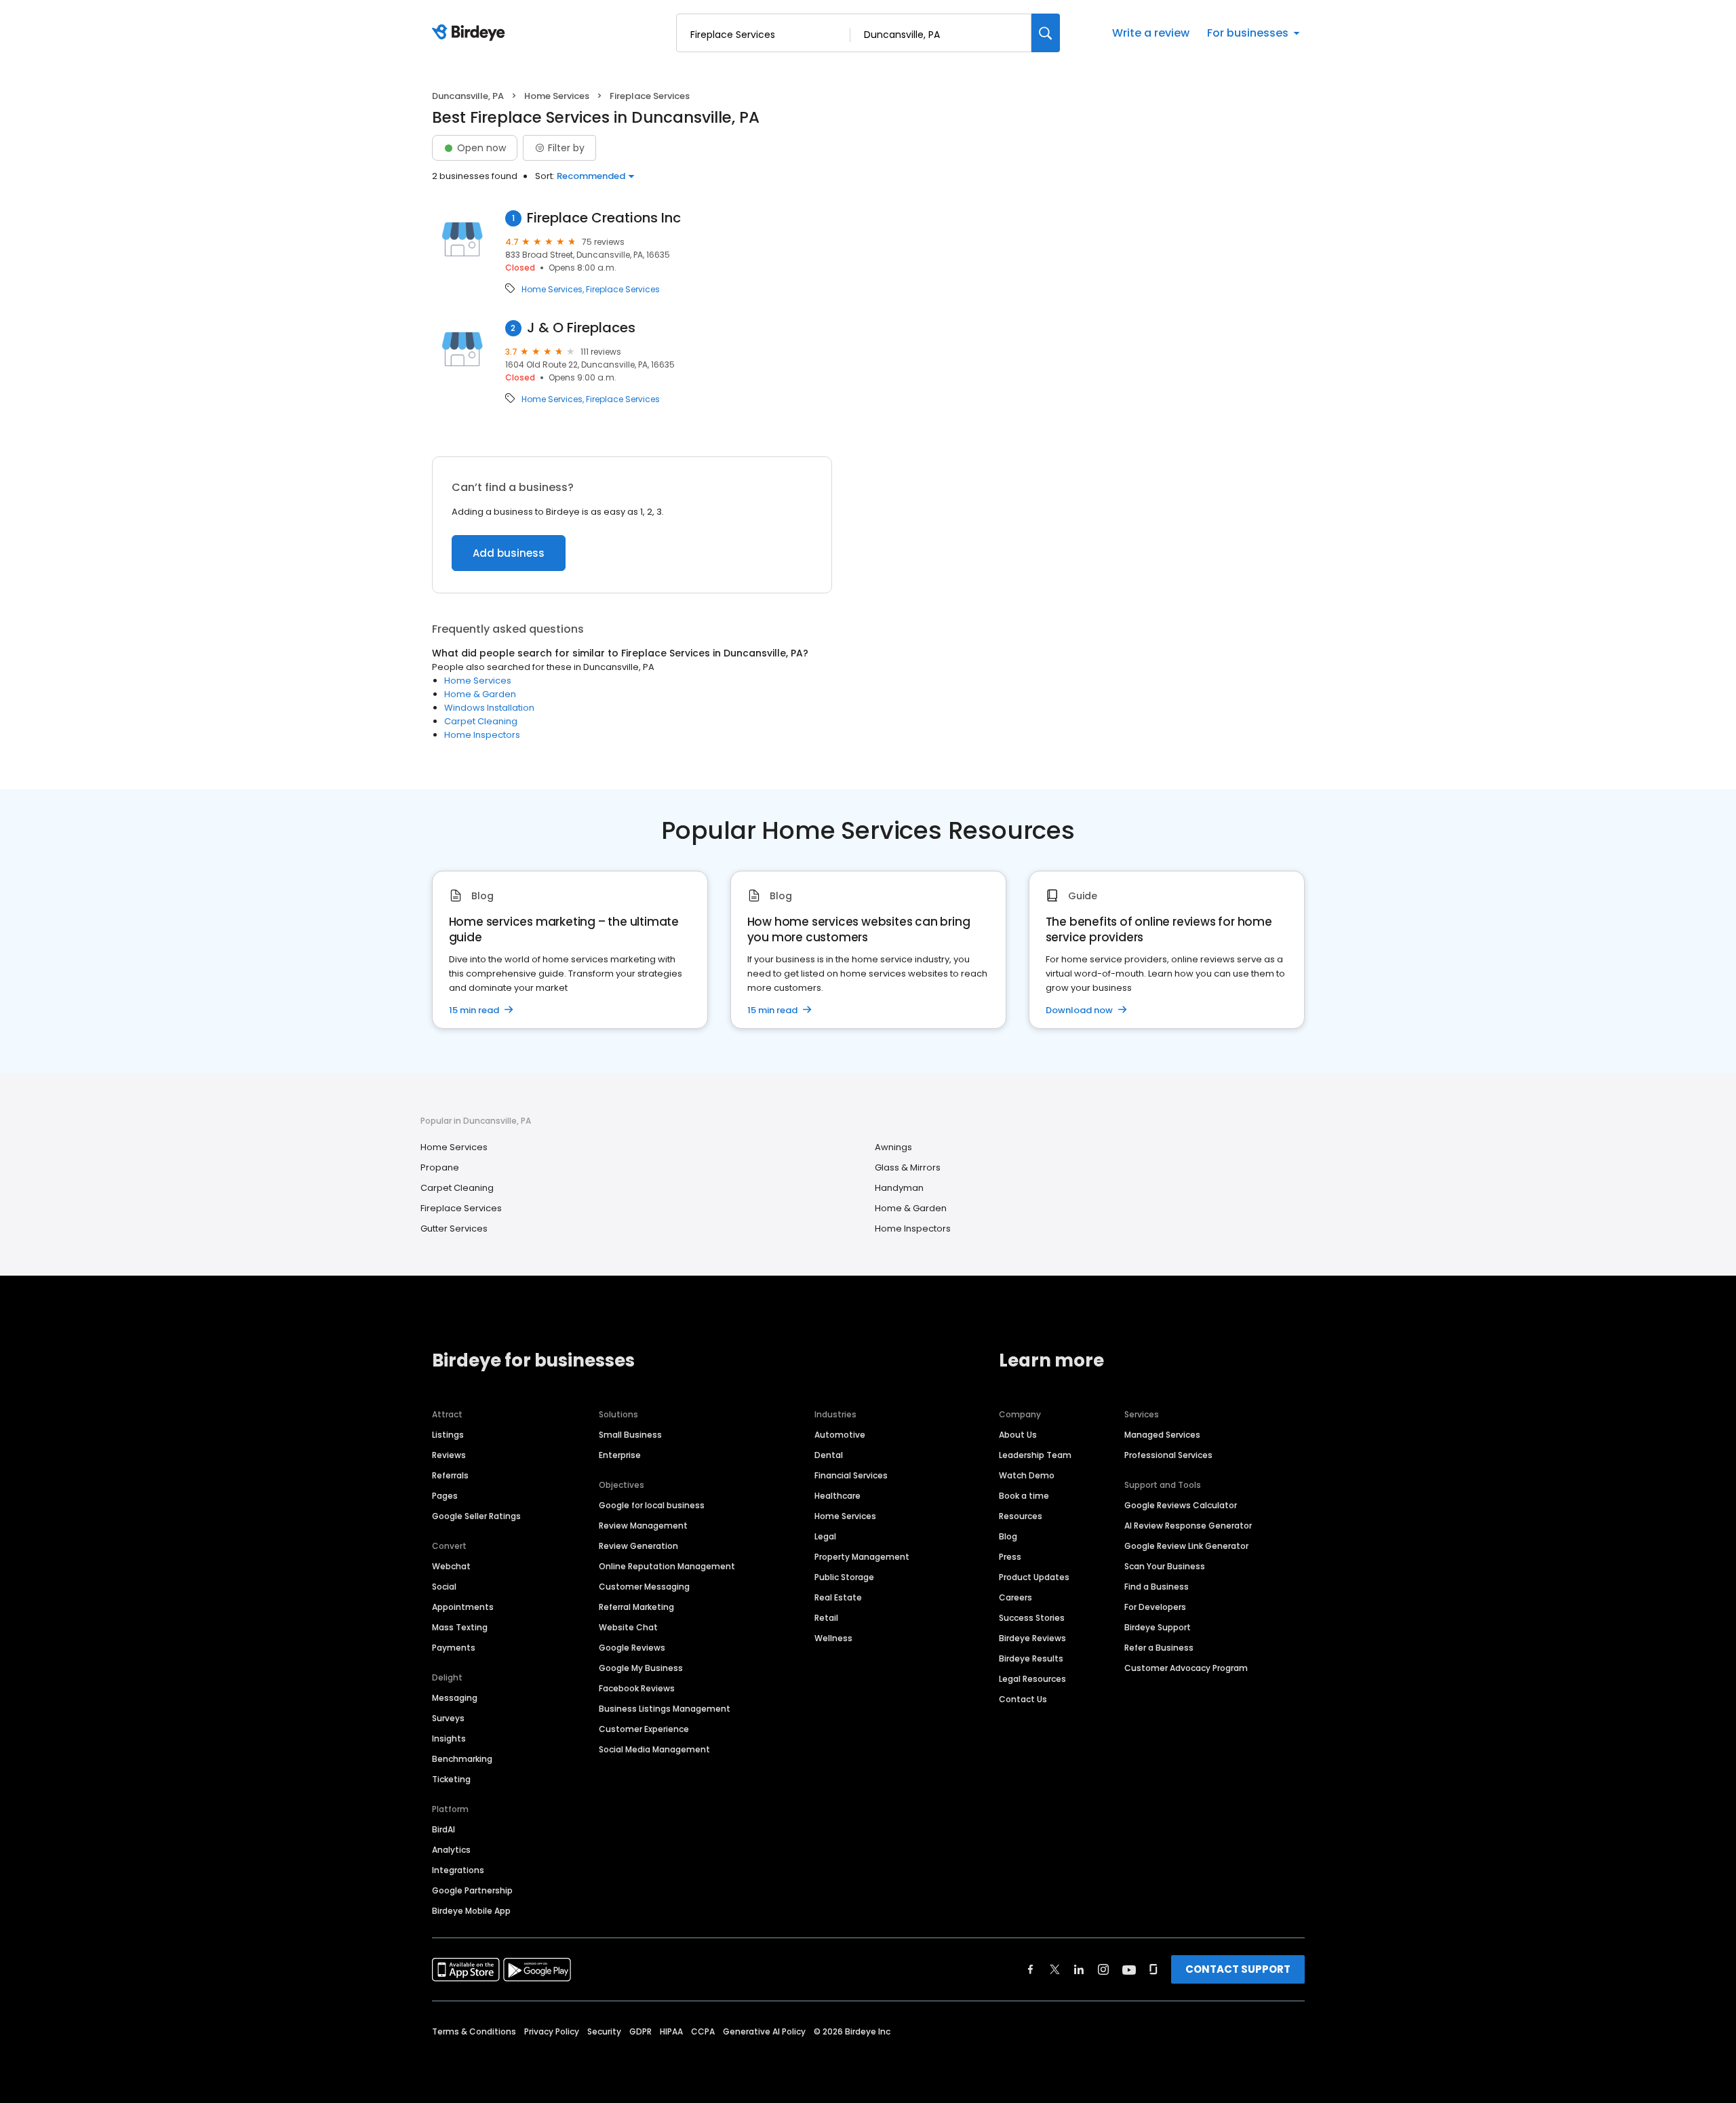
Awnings (893, 1147)
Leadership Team (1035, 1455)
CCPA (703, 2031)
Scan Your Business (1165, 1566)
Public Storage (844, 1577)
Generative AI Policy (764, 2031)
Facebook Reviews (637, 1688)
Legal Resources (1032, 1679)
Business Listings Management (665, 1709)
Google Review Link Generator (1186, 1546)
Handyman (899, 1188)
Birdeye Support (1158, 1627)
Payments (454, 1648)
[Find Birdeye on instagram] (1103, 1969)
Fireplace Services (623, 290)
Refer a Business (1159, 1648)
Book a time (1024, 1496)
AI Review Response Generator (1188, 1526)
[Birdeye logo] (471, 33)
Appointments (463, 1607)
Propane (440, 1167)
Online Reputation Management (667, 1566)
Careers (1015, 1597)
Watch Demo (1027, 1475)
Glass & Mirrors (908, 1167)
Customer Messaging (644, 1587)
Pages (445, 1496)
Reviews (449, 1455)
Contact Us (1023, 1699)
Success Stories (1032, 1618)
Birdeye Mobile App (471, 1911)
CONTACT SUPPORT (1238, 1969)
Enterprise (620, 1455)
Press (1010, 1557)
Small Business (630, 1435)
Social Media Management (654, 1749)
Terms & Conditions (474, 2031)
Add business (509, 553)
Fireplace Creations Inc (604, 218)
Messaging (455, 1698)
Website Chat (628, 1627)
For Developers (1155, 1607)
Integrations (458, 1870)
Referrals (450, 1475)
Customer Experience (644, 1729)
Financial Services (851, 1475)
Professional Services (1168, 1455)
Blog (1008, 1536)
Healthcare (837, 1496)
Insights (449, 1738)
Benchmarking (462, 1759)
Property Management (862, 1557)
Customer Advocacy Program (1186, 1668)
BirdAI (443, 1829)
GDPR (640, 2031)
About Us (1018, 1435)
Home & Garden (480, 694)
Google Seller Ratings (476, 1516)
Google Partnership (472, 1890)
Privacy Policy (552, 2031)
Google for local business (652, 1505)
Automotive (840, 1435)
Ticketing (451, 1779)
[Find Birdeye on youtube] (1129, 1969)
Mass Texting (460, 1627)
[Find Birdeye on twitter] (1055, 1969)
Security (604, 2031)
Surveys (448, 1718)
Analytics (451, 1850)
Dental (829, 1455)
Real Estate (838, 1597)
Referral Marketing (636, 1607)
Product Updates (1034, 1577)
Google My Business (641, 1668)
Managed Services (1162, 1435)
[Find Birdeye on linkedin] (1079, 1969)
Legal (825, 1536)
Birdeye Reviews (1032, 1638)
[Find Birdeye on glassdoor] (1153, 1969)
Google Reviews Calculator (1181, 1505)
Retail (826, 1618)
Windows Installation (489, 708)
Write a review (1151, 33)
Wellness (833, 1638)
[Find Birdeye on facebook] (1031, 1969)
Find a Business (1157, 1587)
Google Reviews (632, 1648)
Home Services (557, 96)
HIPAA (671, 2031)
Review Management (643, 1526)
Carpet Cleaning (481, 721)
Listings (448, 1435)
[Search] (1046, 33)
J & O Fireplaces (581, 328)
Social (444, 1587)
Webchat (451, 1566)
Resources (1021, 1516)
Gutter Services (454, 1229)
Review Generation (638, 1546)
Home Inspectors (482, 735)
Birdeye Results (1031, 1658)
